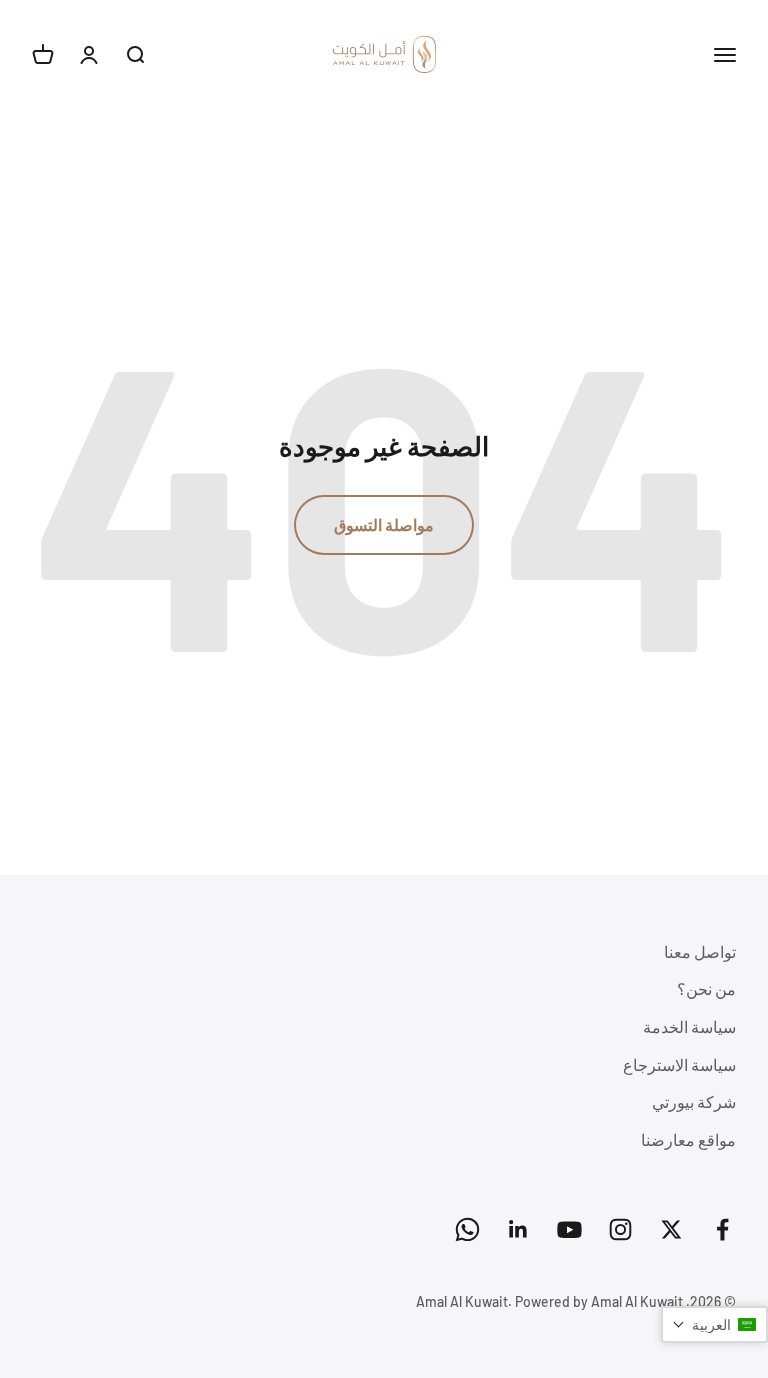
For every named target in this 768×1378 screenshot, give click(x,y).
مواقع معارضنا (688, 1139)
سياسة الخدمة (689, 1026)
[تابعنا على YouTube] (569, 1229)
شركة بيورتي (694, 1101)
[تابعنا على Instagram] (620, 1229)
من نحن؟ (706, 988)
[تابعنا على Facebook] (722, 1229)
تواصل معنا (700, 951)
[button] (714, 1324)
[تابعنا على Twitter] (671, 1229)
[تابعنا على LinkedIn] (518, 1229)
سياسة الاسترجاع (679, 1064)
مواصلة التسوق (384, 524)
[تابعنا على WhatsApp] (467, 1229)
